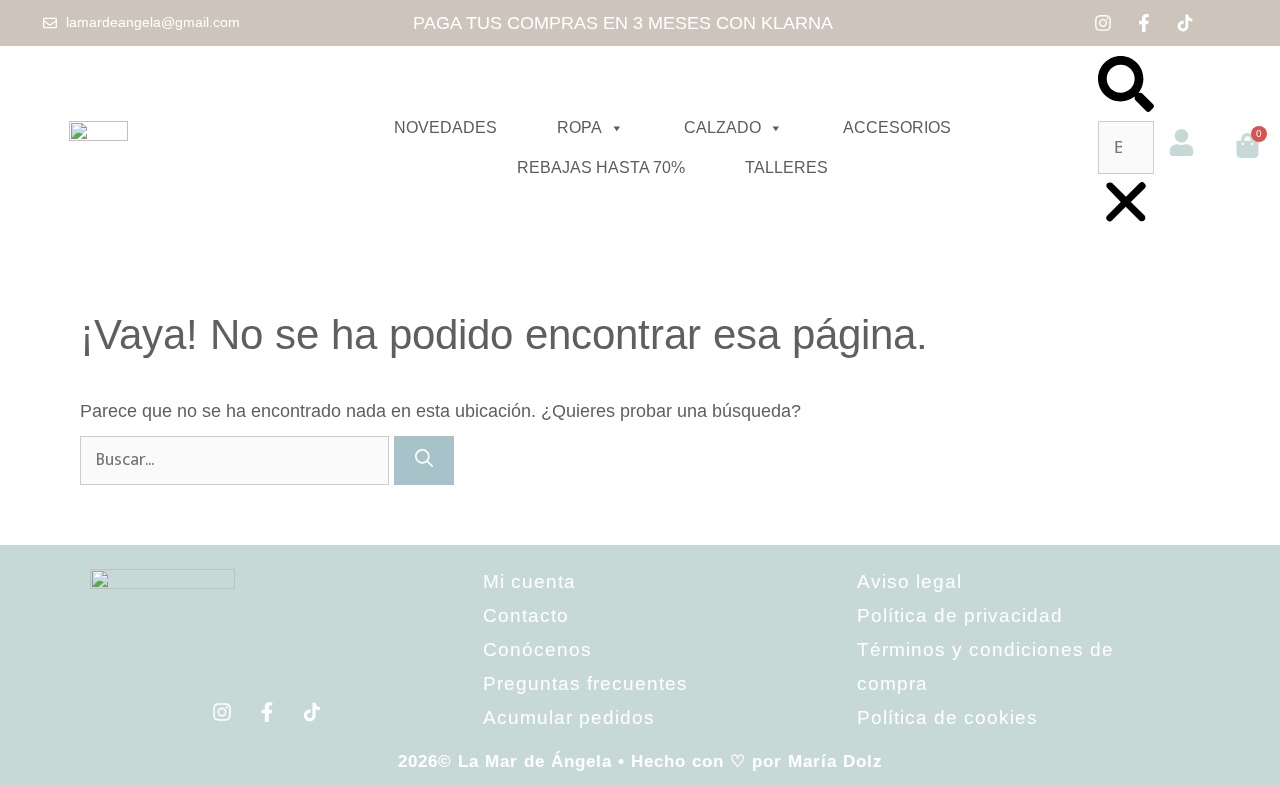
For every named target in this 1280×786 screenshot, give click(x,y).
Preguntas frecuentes (585, 683)
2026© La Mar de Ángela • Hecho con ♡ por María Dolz (640, 761)
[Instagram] (1103, 23)
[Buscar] (424, 460)
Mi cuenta (529, 581)
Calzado (722, 127)
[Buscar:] (237, 459)
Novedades (445, 127)
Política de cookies (947, 717)
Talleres (786, 167)
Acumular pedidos (569, 717)
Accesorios (897, 127)
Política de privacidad (960, 615)
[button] (1126, 88)
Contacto (526, 615)
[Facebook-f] (1144, 23)
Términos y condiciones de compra (985, 666)
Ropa (579, 127)
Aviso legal (909, 581)
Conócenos (537, 649)
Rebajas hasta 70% (601, 167)
